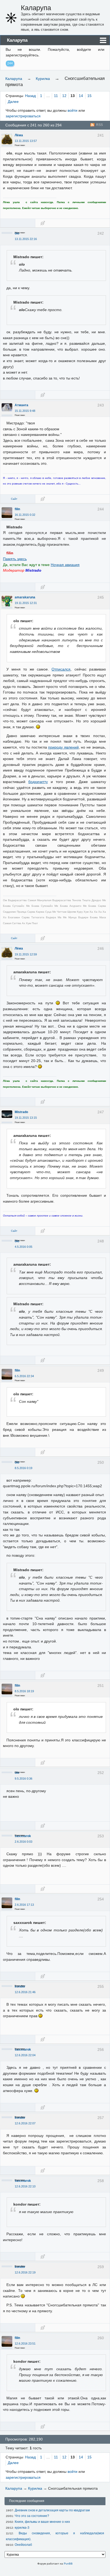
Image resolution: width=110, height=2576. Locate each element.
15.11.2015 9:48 (25, 411)
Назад (30, 96)
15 (89, 96)
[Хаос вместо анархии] (11, 18)
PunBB (68, 2564)
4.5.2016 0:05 (23, 1247)
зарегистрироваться (23, 116)
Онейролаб (23, 2545)
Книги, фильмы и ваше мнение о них (42, 2522)
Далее (13, 102)
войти (72, 110)
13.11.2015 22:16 (26, 239)
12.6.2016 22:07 (25, 2123)
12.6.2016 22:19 (25, 2272)
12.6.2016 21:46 (25, 1992)
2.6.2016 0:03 (23, 1842)
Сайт (14, 499)
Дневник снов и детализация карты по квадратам (52, 2510)
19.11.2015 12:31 (26, 603)
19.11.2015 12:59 (26, 954)
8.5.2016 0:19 (23, 1468)
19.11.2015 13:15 (26, 1118)
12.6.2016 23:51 (25, 2343)
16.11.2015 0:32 (25, 515)
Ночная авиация (65, 565)
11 (56, 96)
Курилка (43, 79)
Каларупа (36, 8)
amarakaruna (25, 597)
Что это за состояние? (32, 2516)
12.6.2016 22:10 (25, 2186)
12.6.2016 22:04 (25, 2055)
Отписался (61, 669)
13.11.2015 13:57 (26, 141)
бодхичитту (38, 782)
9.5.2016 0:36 (23, 1779)
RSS (99, 125)
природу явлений (63, 747)
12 (64, 96)
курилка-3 (22, 2528)
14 (81, 96)
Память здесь (15, 559)
